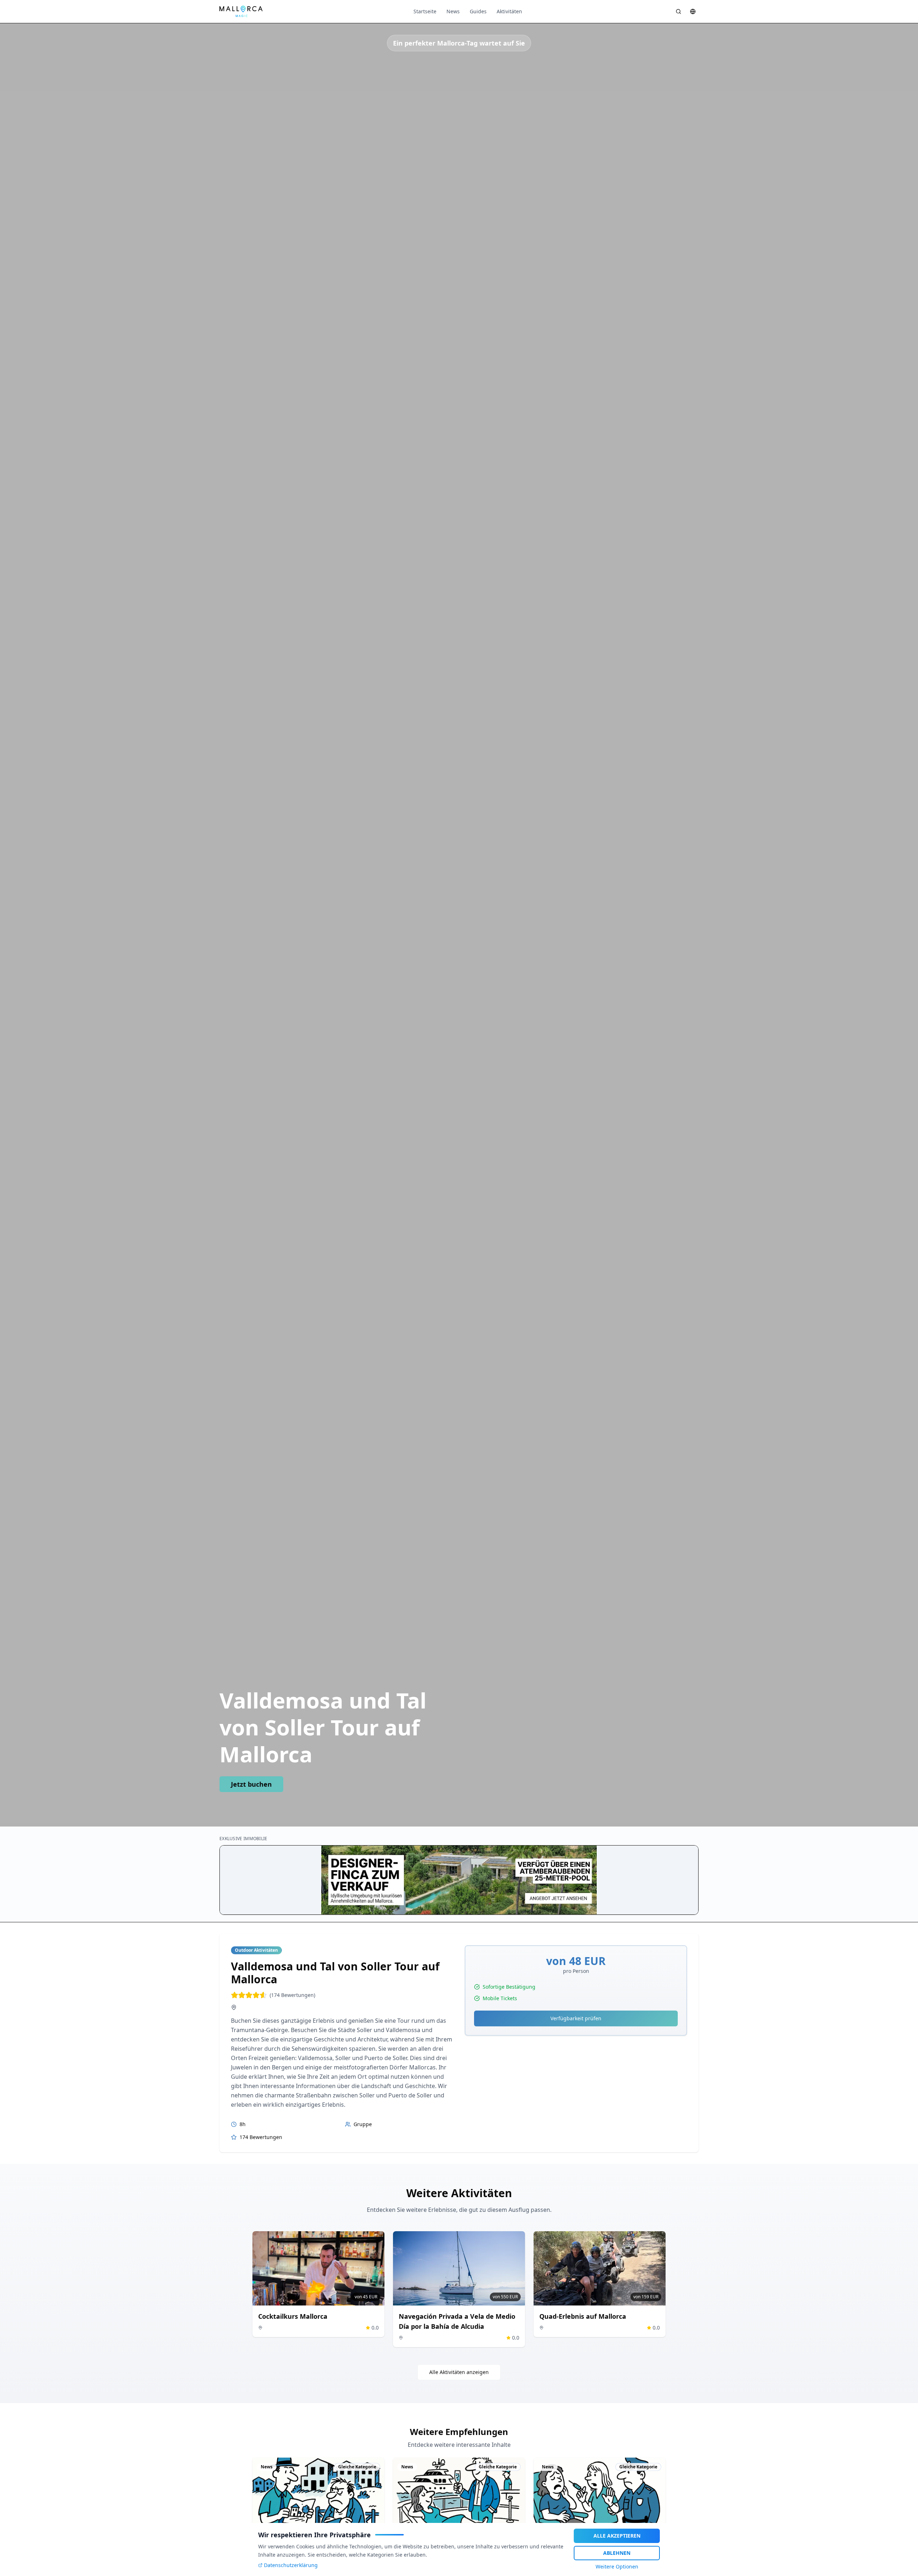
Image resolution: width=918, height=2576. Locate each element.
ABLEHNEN (617, 2553)
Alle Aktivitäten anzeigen (459, 2372)
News (453, 11)
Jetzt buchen (251, 1784)
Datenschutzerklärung (291, 2565)
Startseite (425, 11)
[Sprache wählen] (693, 11)
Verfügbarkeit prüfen (576, 2018)
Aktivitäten (509, 11)
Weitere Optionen (617, 2566)
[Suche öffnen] (678, 11)
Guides (478, 11)
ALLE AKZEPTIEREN (617, 2536)
